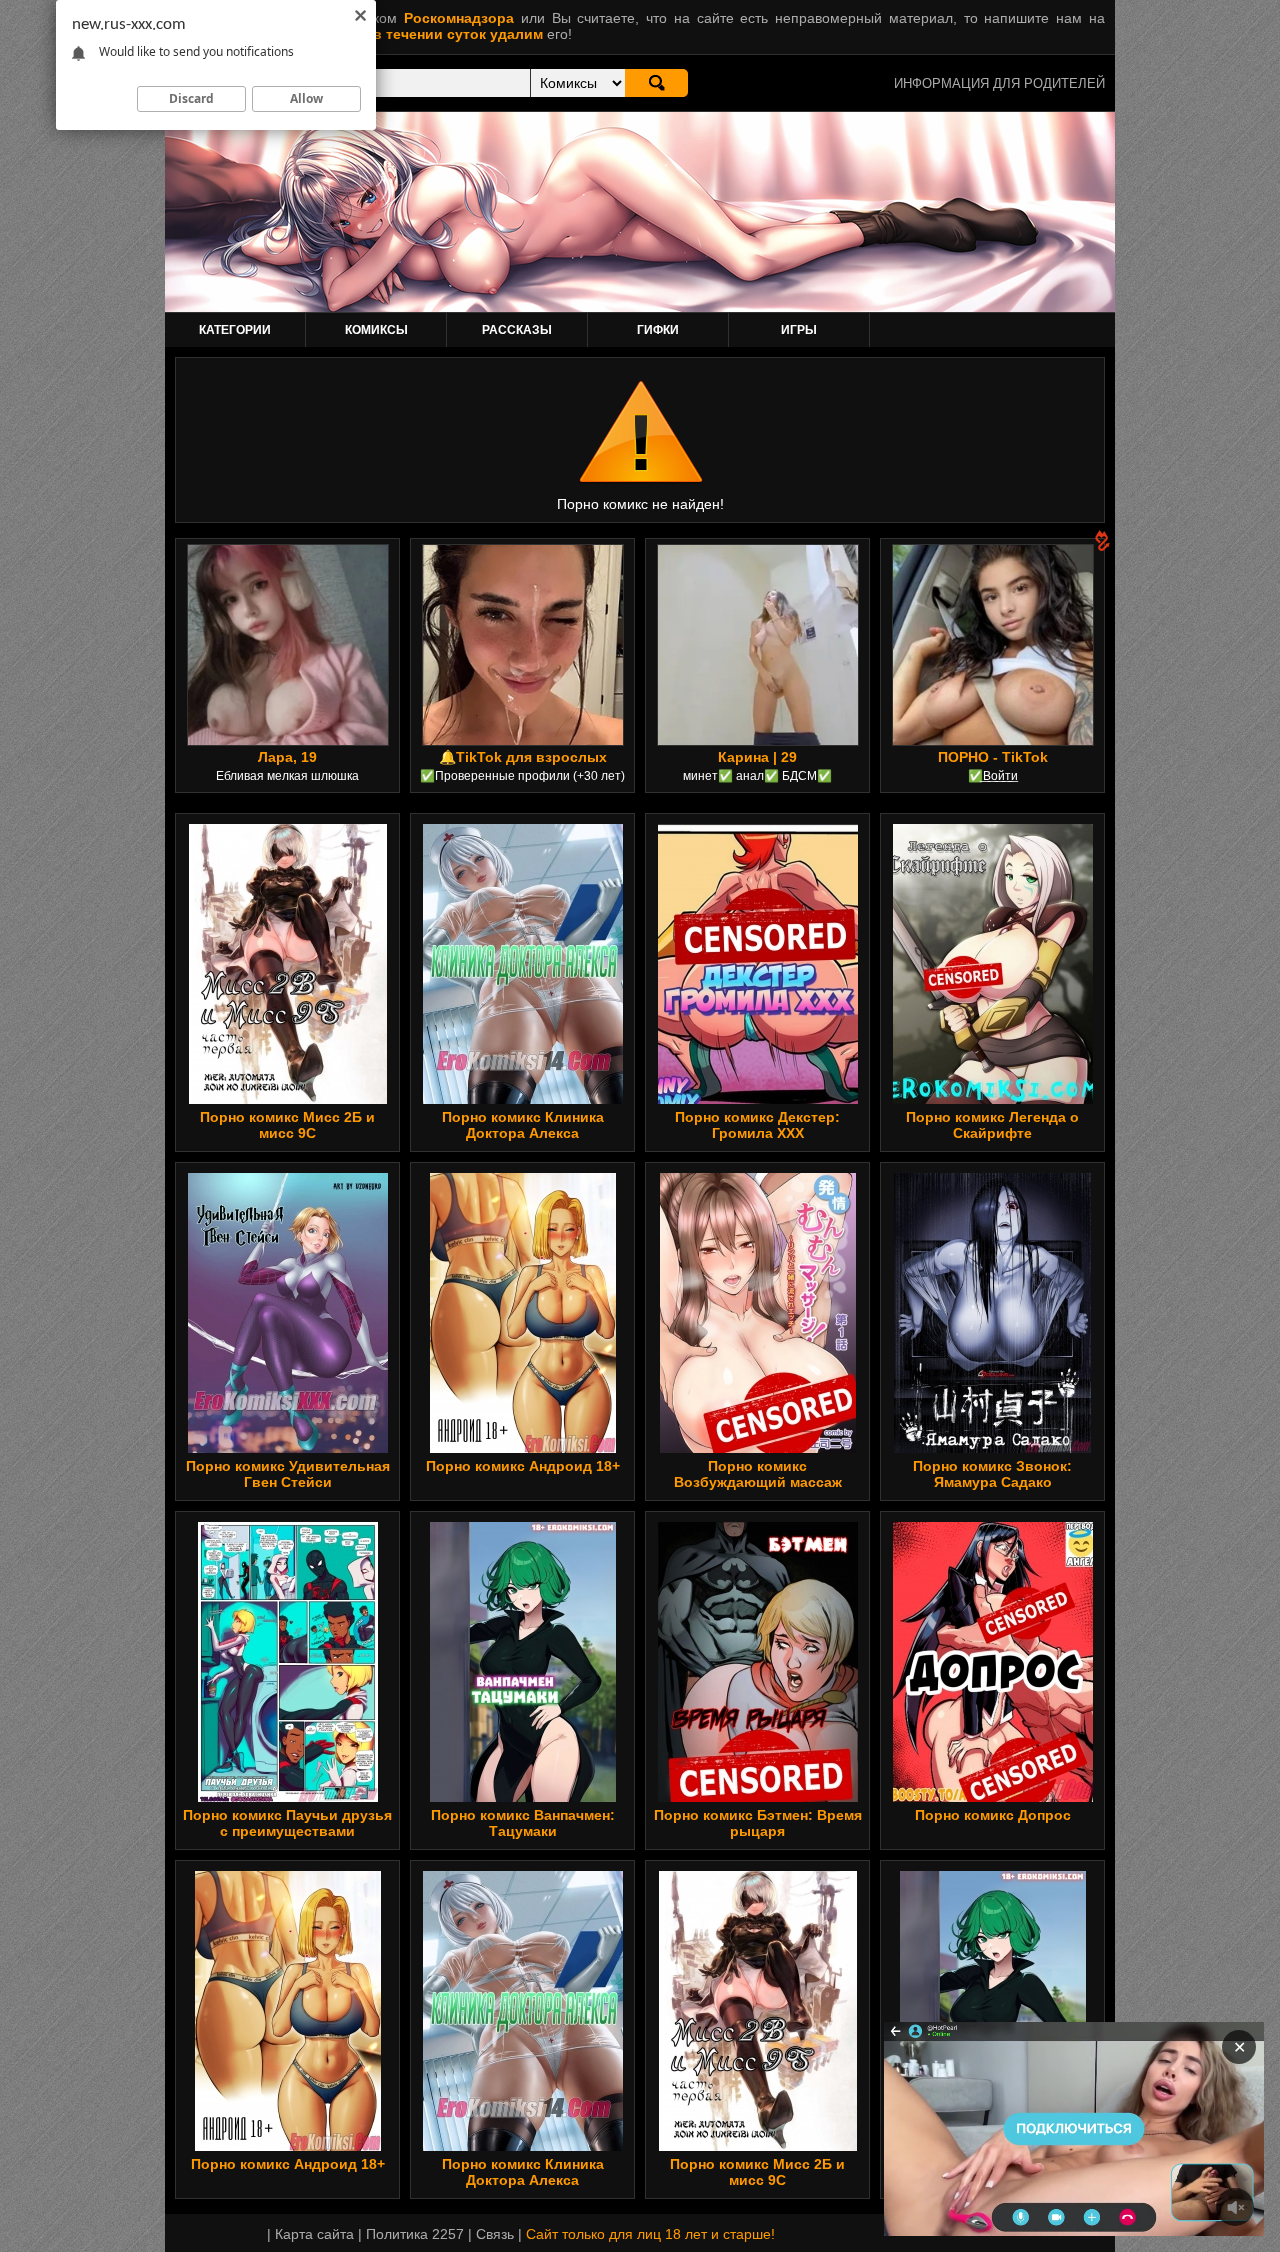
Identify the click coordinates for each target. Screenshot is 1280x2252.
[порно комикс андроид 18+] (523, 1313)
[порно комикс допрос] (992, 1662)
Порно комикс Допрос (993, 1815)
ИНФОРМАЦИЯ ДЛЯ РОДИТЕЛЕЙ (999, 83)
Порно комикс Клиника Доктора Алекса (523, 1125)
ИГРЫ (799, 330)
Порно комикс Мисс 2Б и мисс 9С (287, 1125)
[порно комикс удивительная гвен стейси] (288, 1313)
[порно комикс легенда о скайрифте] (992, 964)
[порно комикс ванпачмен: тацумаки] (523, 1662)
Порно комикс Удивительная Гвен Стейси (288, 1474)
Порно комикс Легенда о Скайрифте (992, 1125)
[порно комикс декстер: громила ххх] (758, 964)
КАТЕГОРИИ (235, 330)
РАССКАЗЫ (517, 330)
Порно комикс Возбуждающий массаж (758, 1474)
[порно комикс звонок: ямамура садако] (992, 1313)
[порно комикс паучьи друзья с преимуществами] (288, 1662)
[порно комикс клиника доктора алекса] (523, 964)
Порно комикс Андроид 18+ (523, 1466)
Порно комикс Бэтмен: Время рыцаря (758, 1823)
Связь (495, 2234)
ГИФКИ (658, 330)
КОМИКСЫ (376, 330)
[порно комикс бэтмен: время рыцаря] (758, 1662)
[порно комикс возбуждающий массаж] (758, 1313)
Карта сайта (314, 2234)
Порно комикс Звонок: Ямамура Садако (992, 1474)
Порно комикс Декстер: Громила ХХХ (757, 1125)
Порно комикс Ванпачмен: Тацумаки (523, 1823)
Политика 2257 (415, 2234)
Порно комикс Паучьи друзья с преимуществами (287, 1823)
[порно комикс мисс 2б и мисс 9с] (288, 964)
